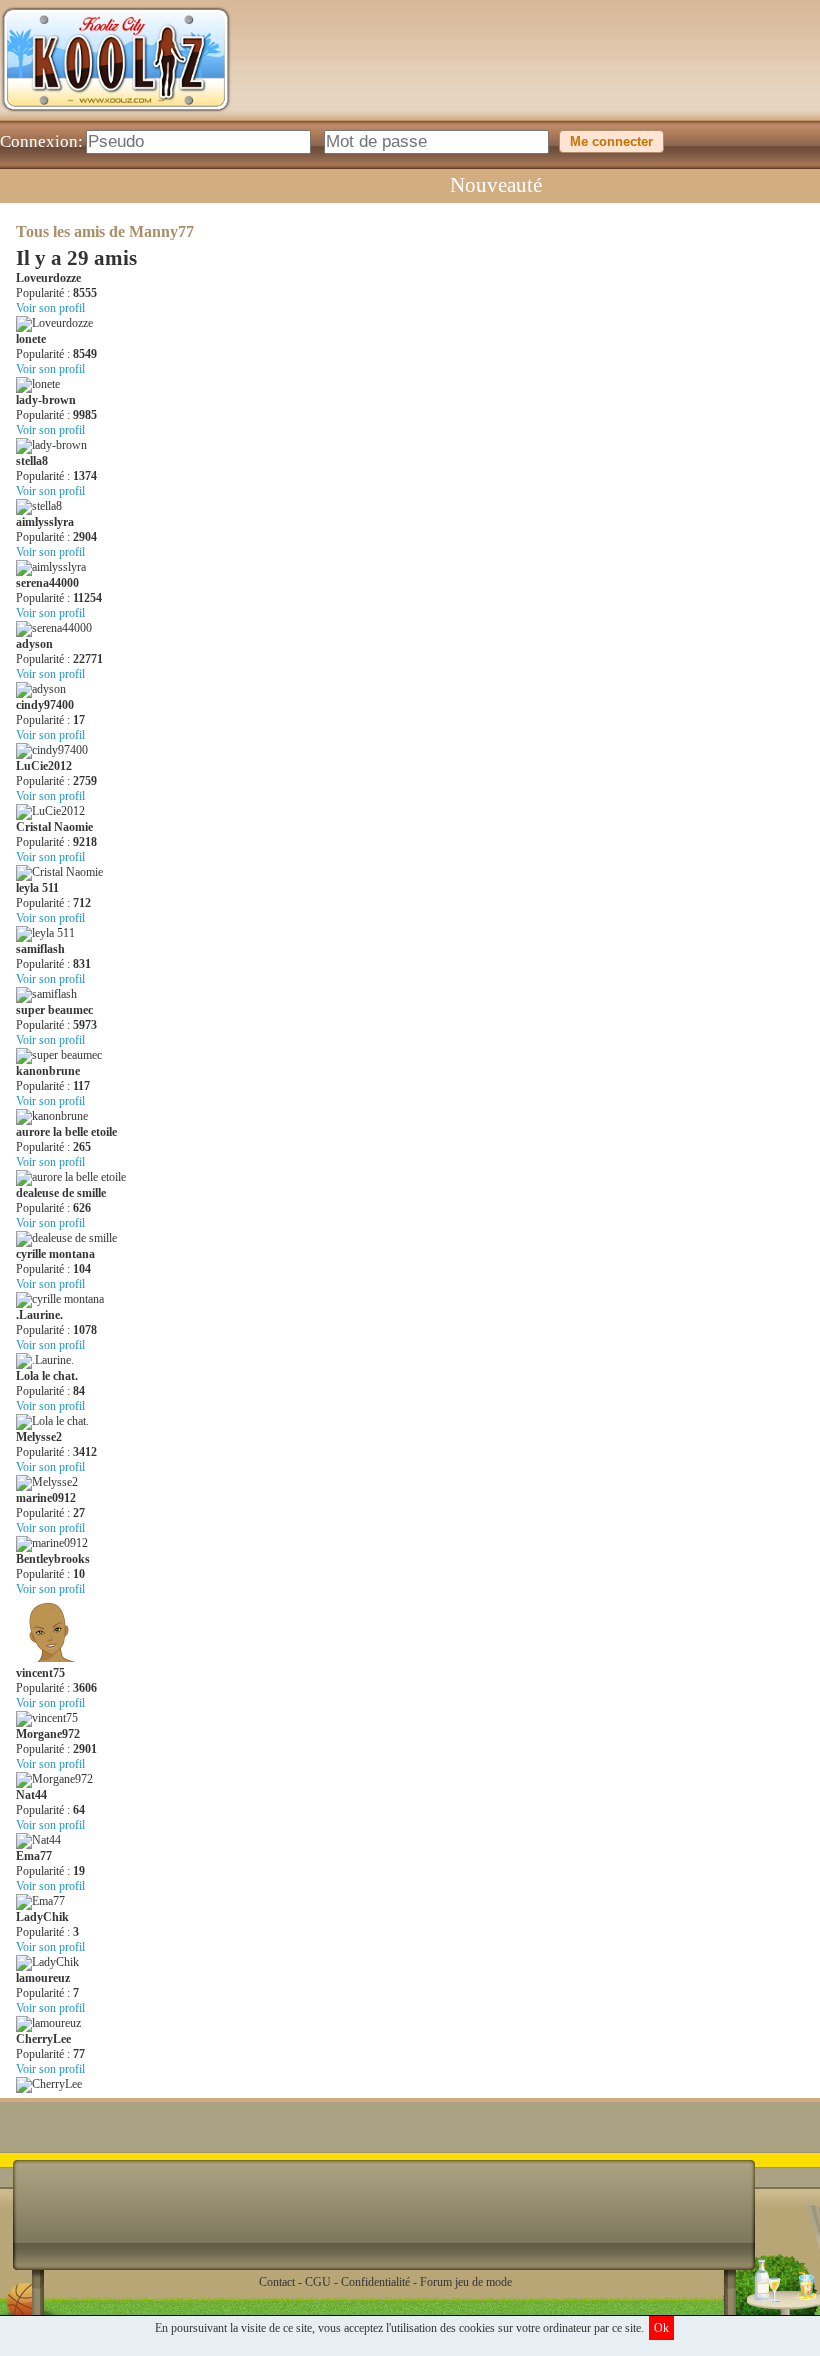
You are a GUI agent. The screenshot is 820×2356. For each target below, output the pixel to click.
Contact (277, 2282)
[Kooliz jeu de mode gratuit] (116, 116)
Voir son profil (50, 308)
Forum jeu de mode (466, 2282)
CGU (318, 2282)
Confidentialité (375, 2282)
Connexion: (41, 141)
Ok (661, 2328)
